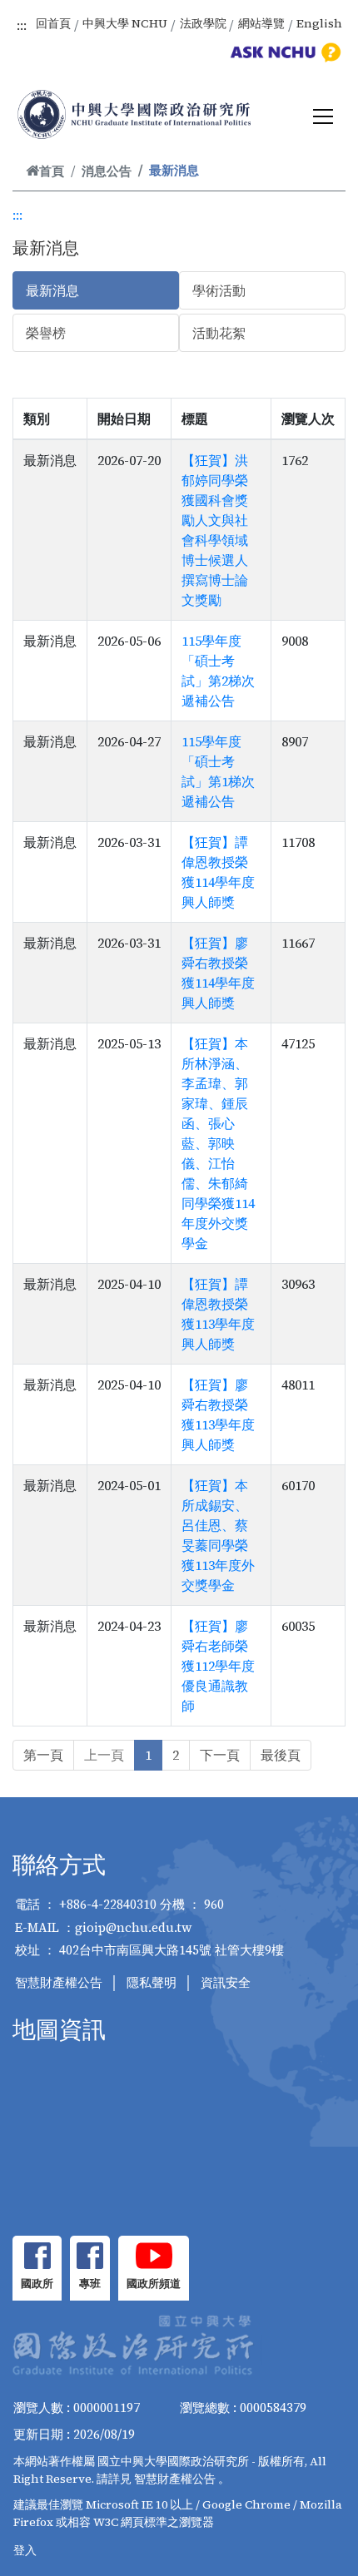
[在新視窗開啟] (37, 2256)
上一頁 (104, 1755)
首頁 (52, 171)
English (319, 23)
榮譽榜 (46, 333)
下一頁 (220, 1755)
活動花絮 (219, 333)
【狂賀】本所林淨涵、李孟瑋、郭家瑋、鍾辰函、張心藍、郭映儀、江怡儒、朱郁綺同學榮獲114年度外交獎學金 (218, 1143)
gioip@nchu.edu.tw (134, 1927)
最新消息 (52, 290)
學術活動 (219, 290)
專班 (90, 2284)
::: (22, 25)
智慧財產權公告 (59, 1982)
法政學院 (203, 23)
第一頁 (43, 1755)
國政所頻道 (154, 2284)
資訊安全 (226, 1982)
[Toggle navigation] (323, 116)
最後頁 (281, 1755)
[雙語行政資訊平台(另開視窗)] (283, 52)
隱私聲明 (152, 1982)
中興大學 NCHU (125, 23)
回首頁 (53, 23)
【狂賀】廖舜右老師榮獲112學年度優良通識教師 (218, 1666)
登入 (25, 2550)
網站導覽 (261, 23)
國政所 (37, 2284)
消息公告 (107, 171)
